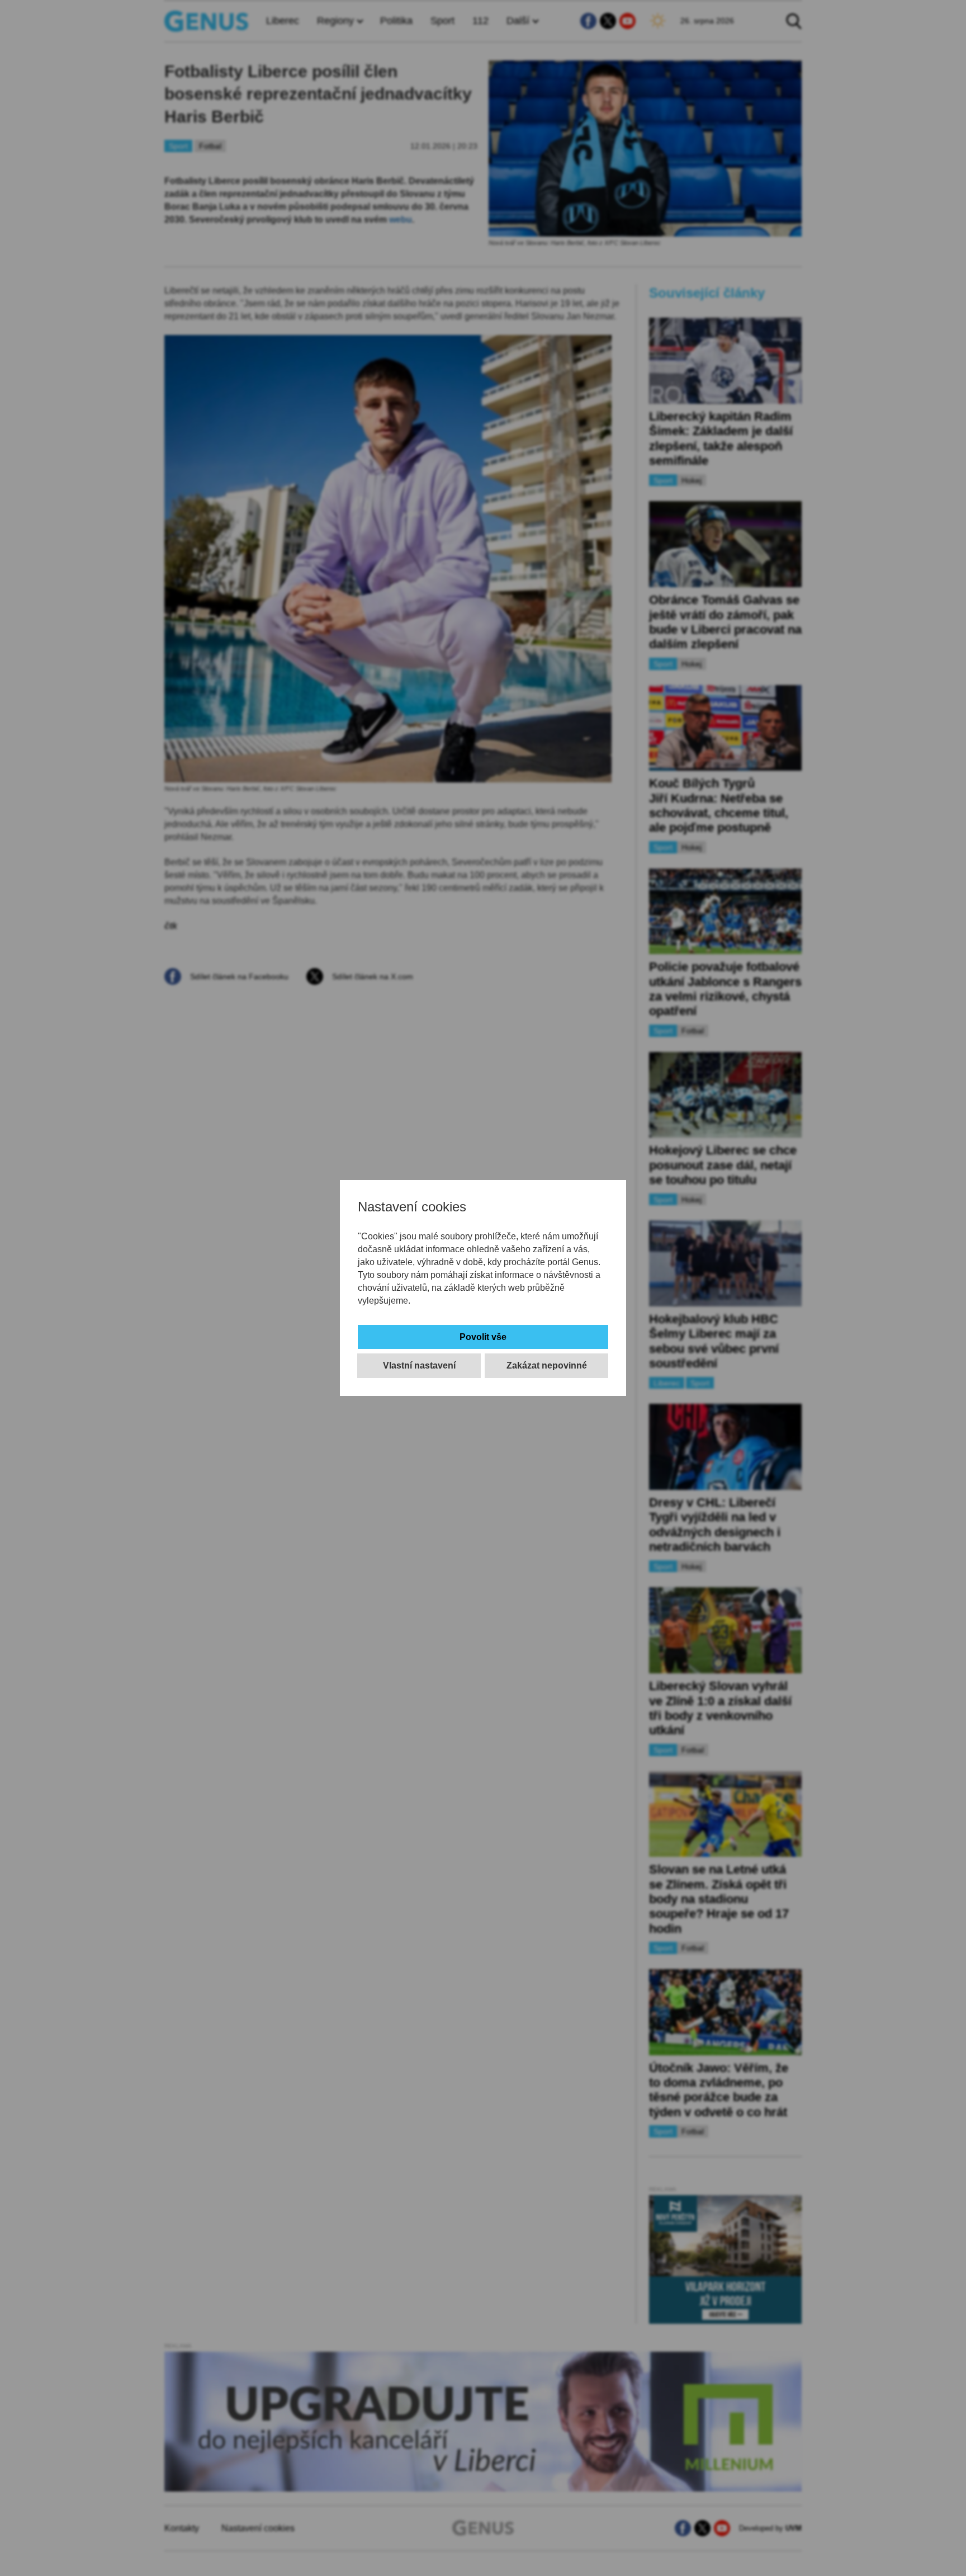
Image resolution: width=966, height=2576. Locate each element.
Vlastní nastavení (419, 1365)
